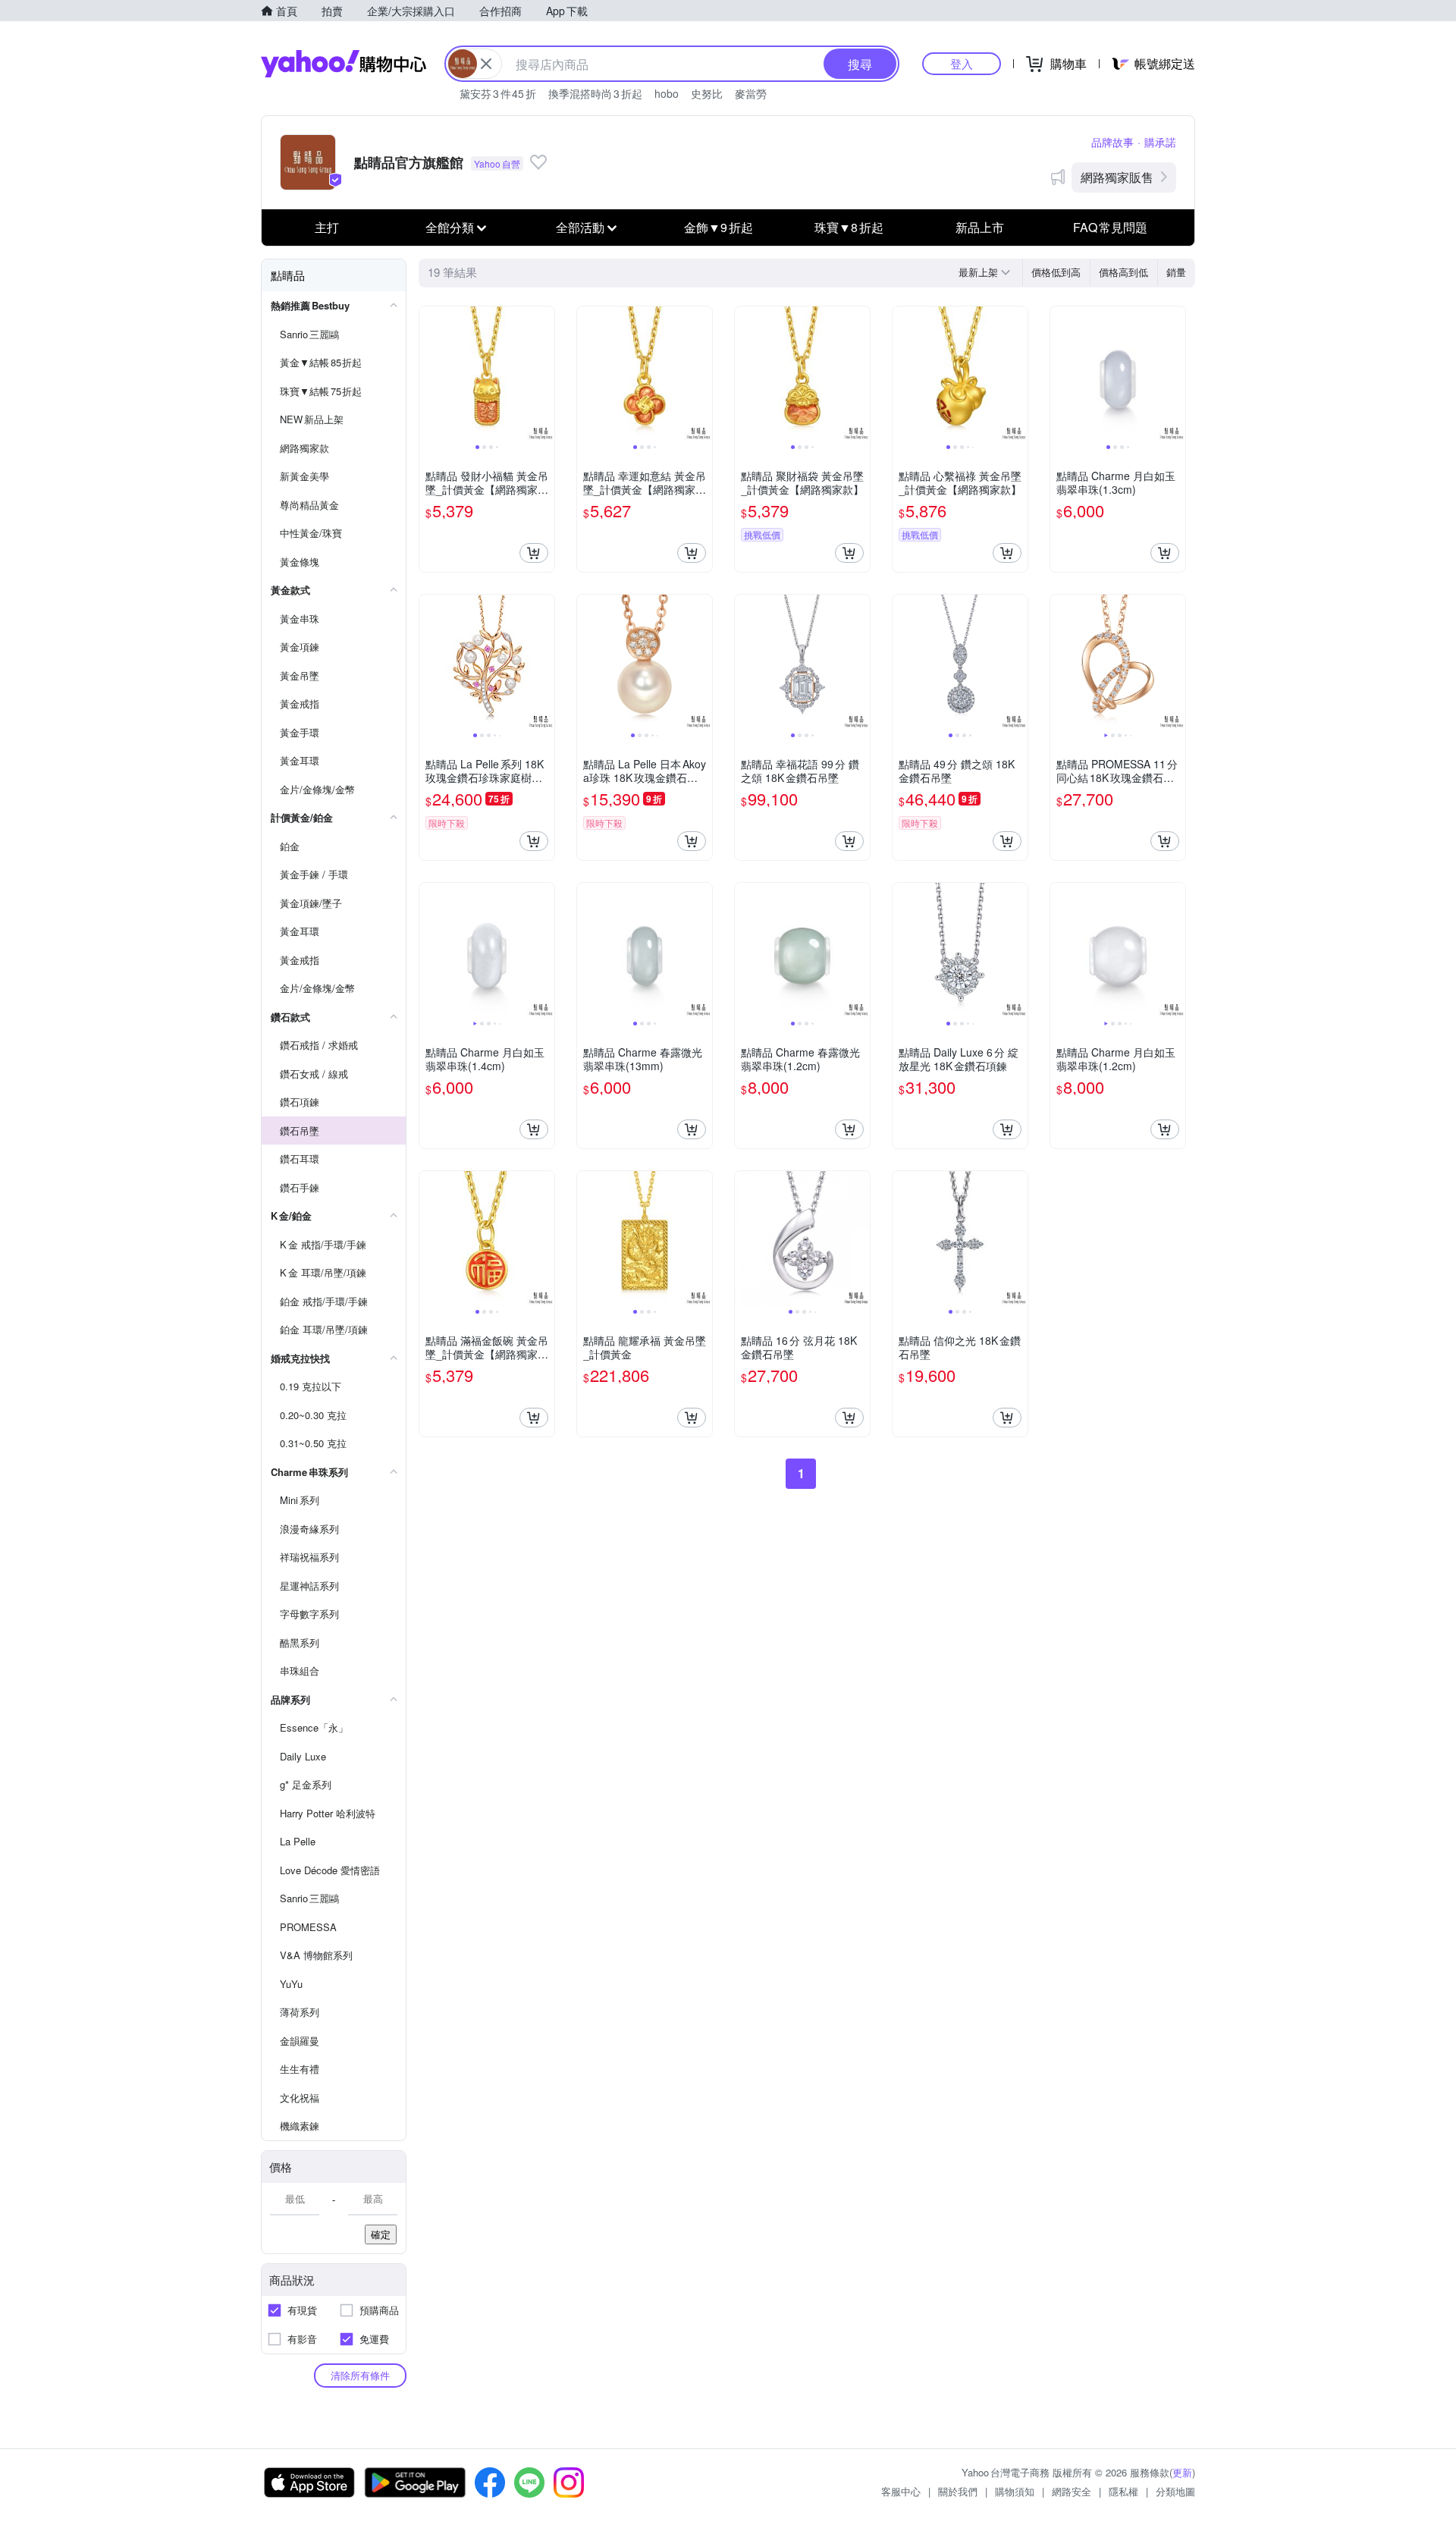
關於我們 (958, 2491)
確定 (381, 2234)
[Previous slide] (429, 374)
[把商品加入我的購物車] (534, 553)
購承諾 (1160, 142)
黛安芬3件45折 (498, 93)
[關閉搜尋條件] (486, 64)
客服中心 (901, 2491)
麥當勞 (751, 93)
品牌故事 (1112, 142)
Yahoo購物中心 (344, 64)
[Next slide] (544, 374)
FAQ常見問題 (1110, 227)
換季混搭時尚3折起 (595, 93)
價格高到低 (1123, 272)
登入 (962, 63)
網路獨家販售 (1117, 177)
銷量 (1176, 272)
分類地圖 (1175, 2491)
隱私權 (1123, 2491)
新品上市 (980, 227)
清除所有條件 (360, 2375)
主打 (327, 227)
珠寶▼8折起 (849, 227)
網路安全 (1072, 2491)
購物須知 (1015, 2491)
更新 (1182, 2472)
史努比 (707, 93)
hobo (667, 93)
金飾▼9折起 (719, 227)
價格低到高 (1056, 272)
